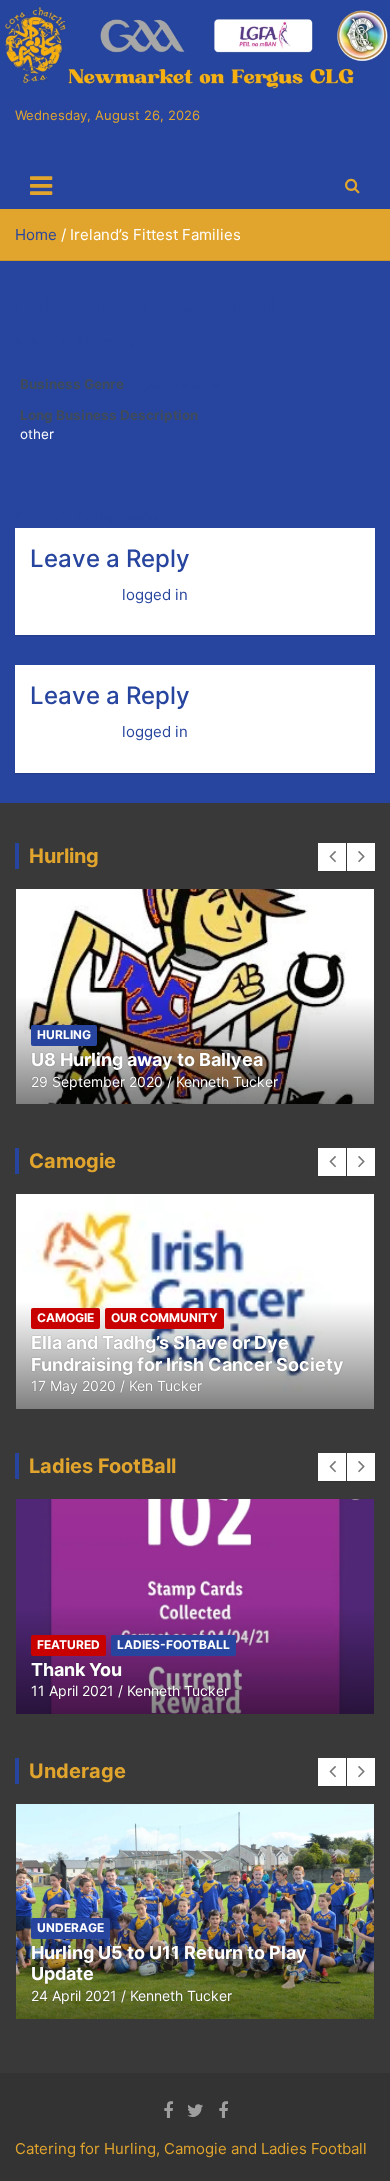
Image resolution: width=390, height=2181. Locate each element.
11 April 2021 (72, 1690)
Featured (68, 1644)
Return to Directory (75, 342)
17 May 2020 (73, 1385)
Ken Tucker (165, 1385)
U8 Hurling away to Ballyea (147, 1059)
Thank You (76, 1669)
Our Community (164, 1317)
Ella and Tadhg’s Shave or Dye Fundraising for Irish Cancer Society (187, 1353)
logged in (155, 594)
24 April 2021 (74, 1995)
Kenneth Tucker (227, 1081)
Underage (70, 1927)
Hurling (64, 1034)
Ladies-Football (173, 1644)
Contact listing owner (90, 517)
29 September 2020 (97, 1081)
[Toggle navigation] (41, 186)
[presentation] (332, 857)
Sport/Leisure (177, 384)
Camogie (65, 1317)
